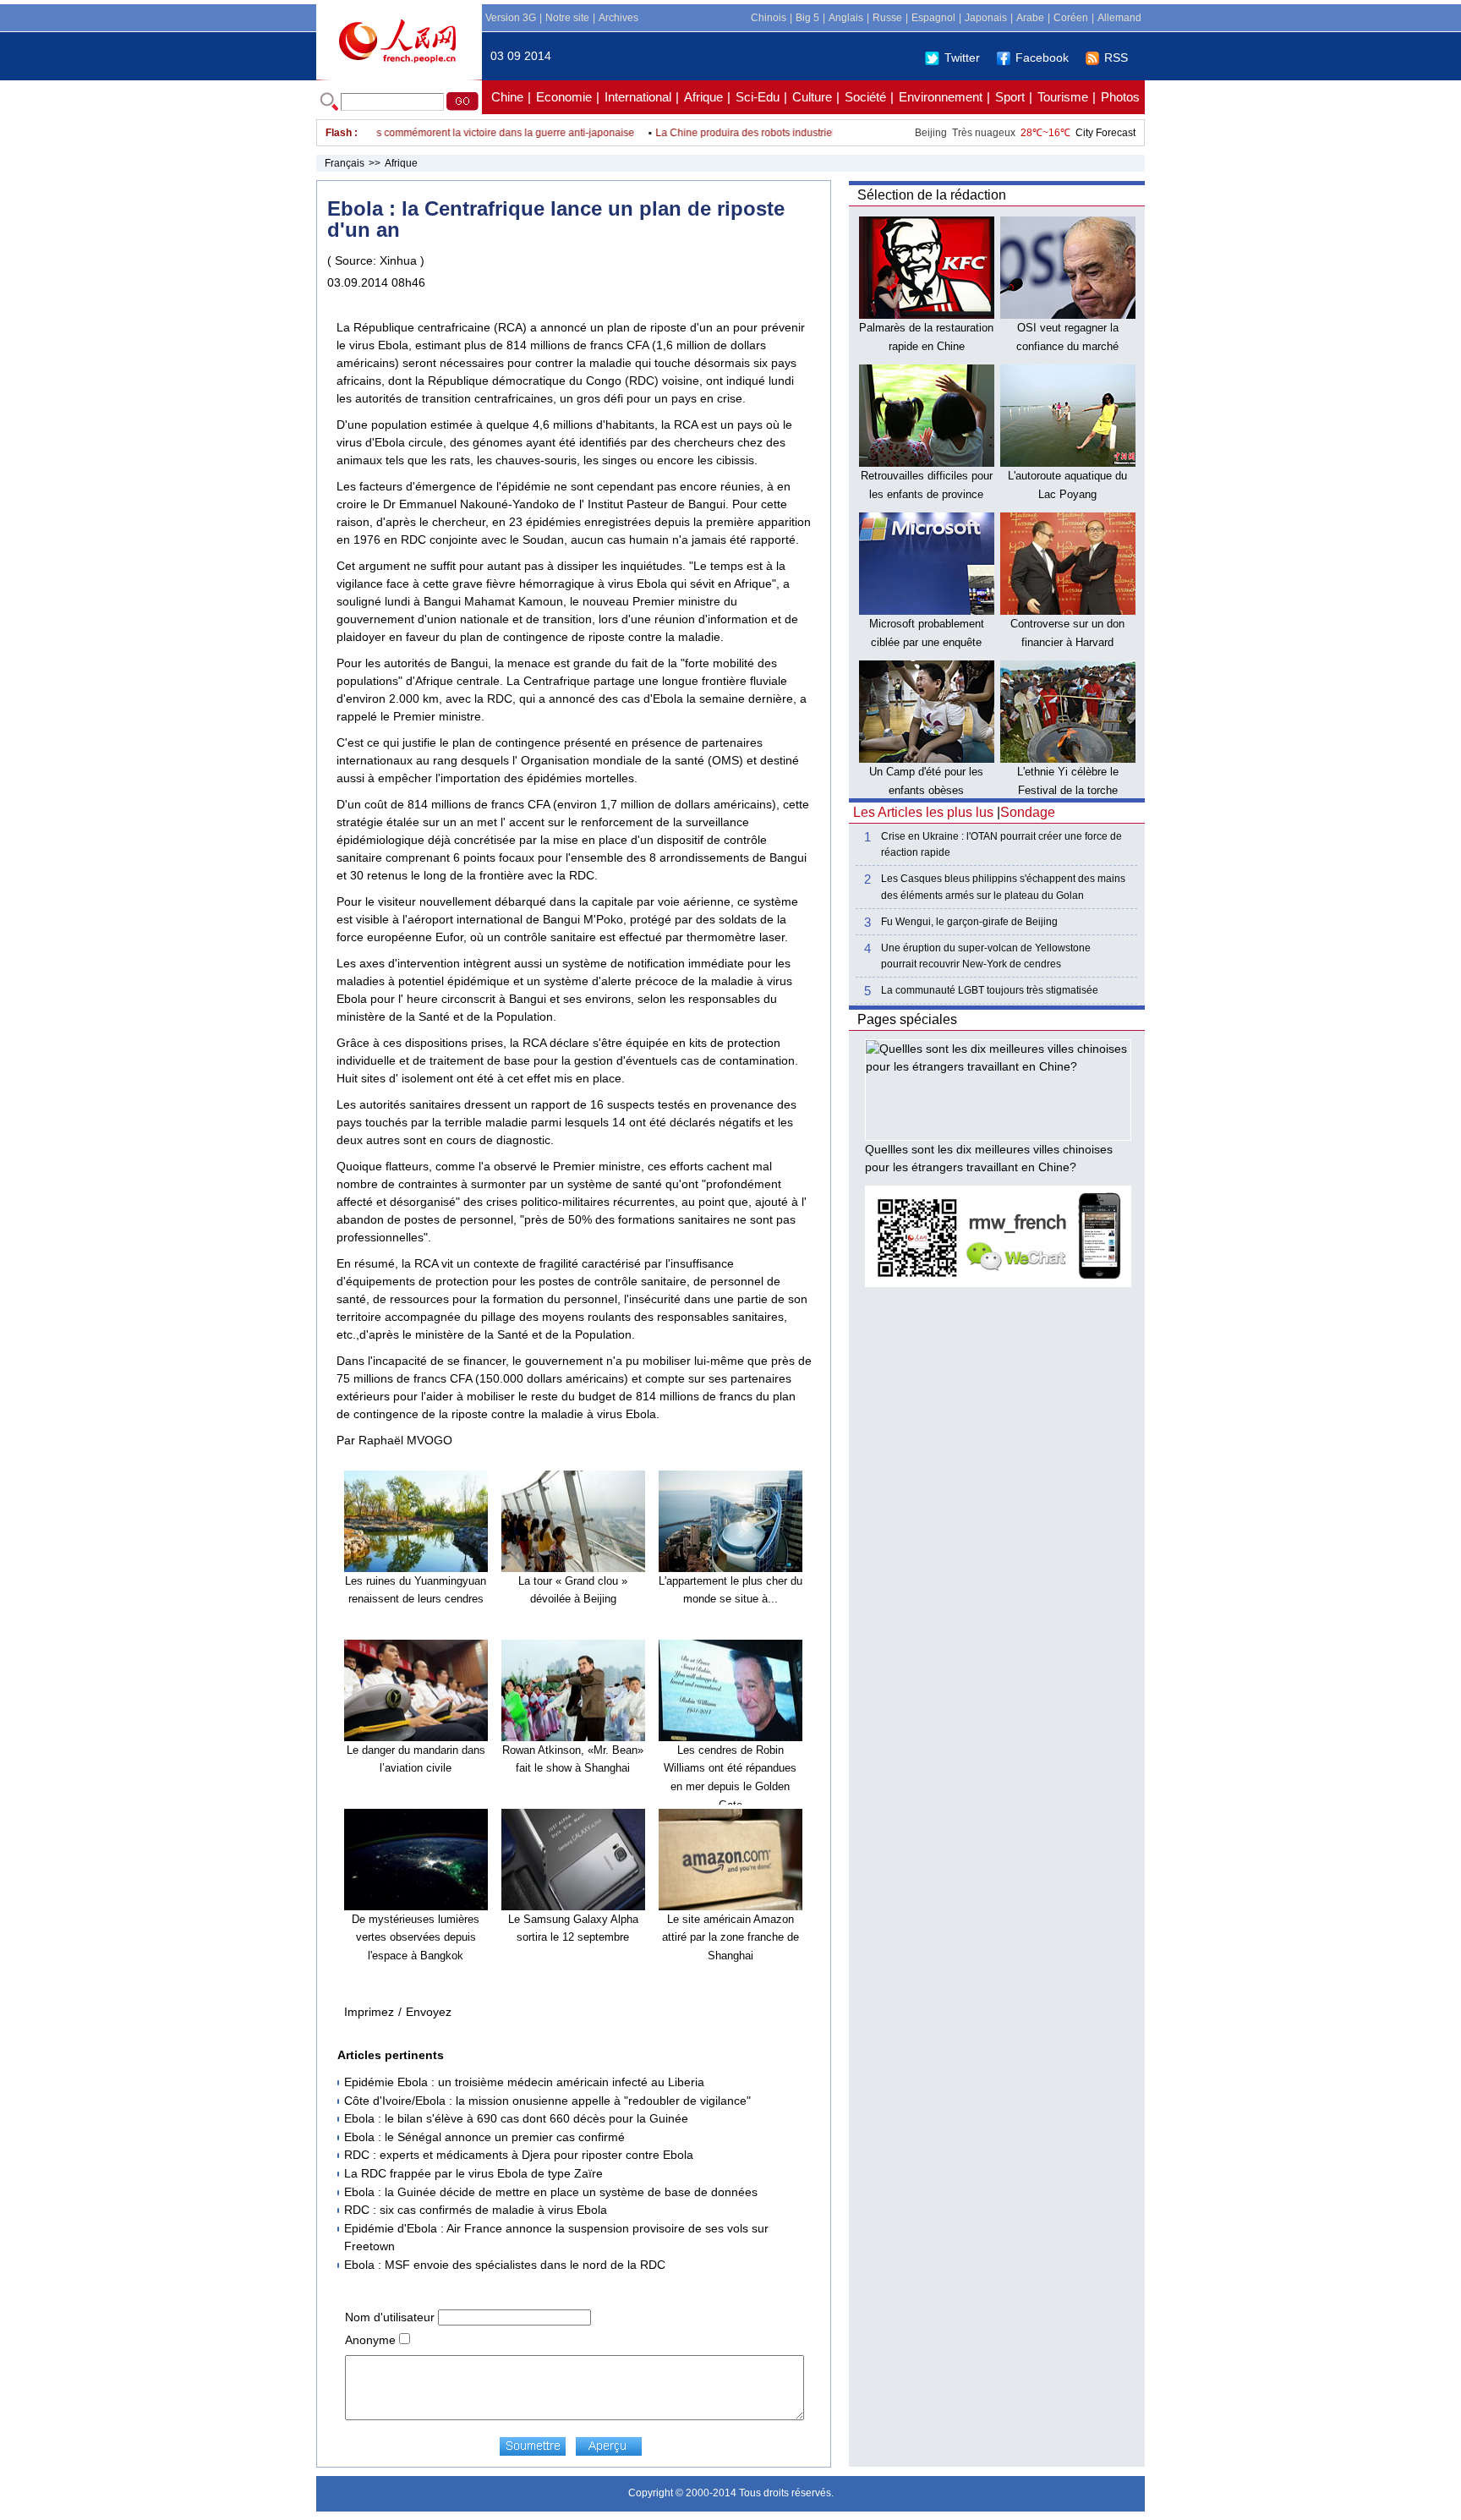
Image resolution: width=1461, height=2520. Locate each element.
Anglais (846, 18)
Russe (887, 18)
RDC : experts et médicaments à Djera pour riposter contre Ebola (519, 2155)
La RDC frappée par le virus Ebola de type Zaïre (473, 2173)
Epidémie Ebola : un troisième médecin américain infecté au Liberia (524, 2082)
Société (865, 97)
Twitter (962, 58)
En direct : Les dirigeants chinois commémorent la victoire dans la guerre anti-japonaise (403, 133)
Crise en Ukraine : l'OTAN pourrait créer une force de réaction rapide (1001, 844)
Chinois (769, 18)
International (638, 97)
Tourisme (1063, 97)
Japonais (986, 18)
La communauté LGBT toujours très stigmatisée (990, 990)
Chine (507, 97)
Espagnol (933, 18)
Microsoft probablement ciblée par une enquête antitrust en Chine (927, 642)
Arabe (1030, 18)
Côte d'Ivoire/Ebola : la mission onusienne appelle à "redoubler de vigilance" (547, 2101)
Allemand (1119, 18)
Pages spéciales (907, 1019)
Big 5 (807, 18)
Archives (618, 18)
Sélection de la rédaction (932, 195)
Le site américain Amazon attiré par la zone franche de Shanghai (730, 1937)
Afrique (703, 97)
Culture (812, 97)
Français (345, 163)
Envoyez (429, 2012)
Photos (1120, 97)
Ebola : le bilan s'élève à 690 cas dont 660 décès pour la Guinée (516, 2118)
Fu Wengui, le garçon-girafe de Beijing (969, 922)
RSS (1116, 58)
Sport (1010, 97)
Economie (564, 97)
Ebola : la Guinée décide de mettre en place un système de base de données (551, 2192)
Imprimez (369, 2012)
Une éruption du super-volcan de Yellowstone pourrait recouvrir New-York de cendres (986, 956)
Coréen (1071, 18)
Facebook (1042, 58)
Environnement (941, 97)
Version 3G (511, 18)
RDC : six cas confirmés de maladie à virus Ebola (476, 2210)
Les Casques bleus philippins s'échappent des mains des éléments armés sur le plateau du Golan (1003, 887)
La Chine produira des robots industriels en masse (741, 133)
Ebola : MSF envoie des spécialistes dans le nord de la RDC (505, 2265)
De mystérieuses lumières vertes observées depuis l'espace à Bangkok (416, 1937)
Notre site (567, 18)
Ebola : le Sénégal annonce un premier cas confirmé (484, 2137)
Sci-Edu (758, 97)
